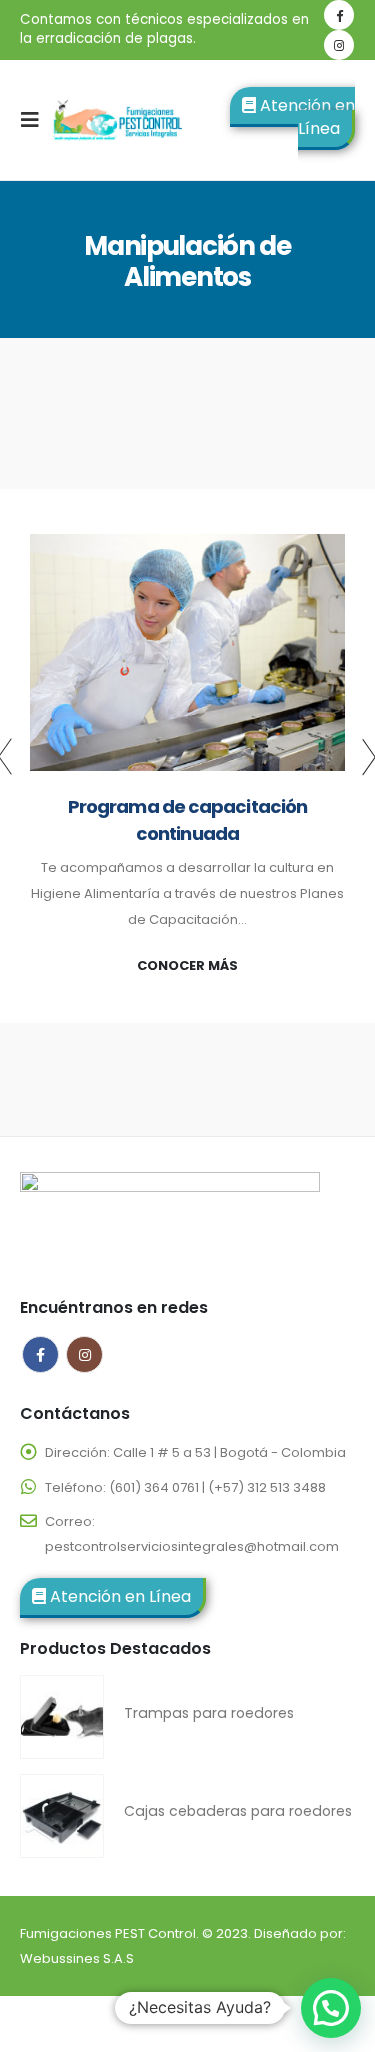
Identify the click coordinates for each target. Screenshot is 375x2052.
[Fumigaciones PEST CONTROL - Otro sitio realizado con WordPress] (117, 120)
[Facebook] (339, 15)
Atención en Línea (305, 117)
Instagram (84, 1354)
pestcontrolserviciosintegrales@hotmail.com (192, 1546)
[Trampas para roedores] (62, 1717)
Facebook (40, 1354)
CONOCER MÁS (187, 965)
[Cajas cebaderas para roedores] (62, 1816)
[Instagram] (339, 45)
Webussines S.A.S (77, 1958)
